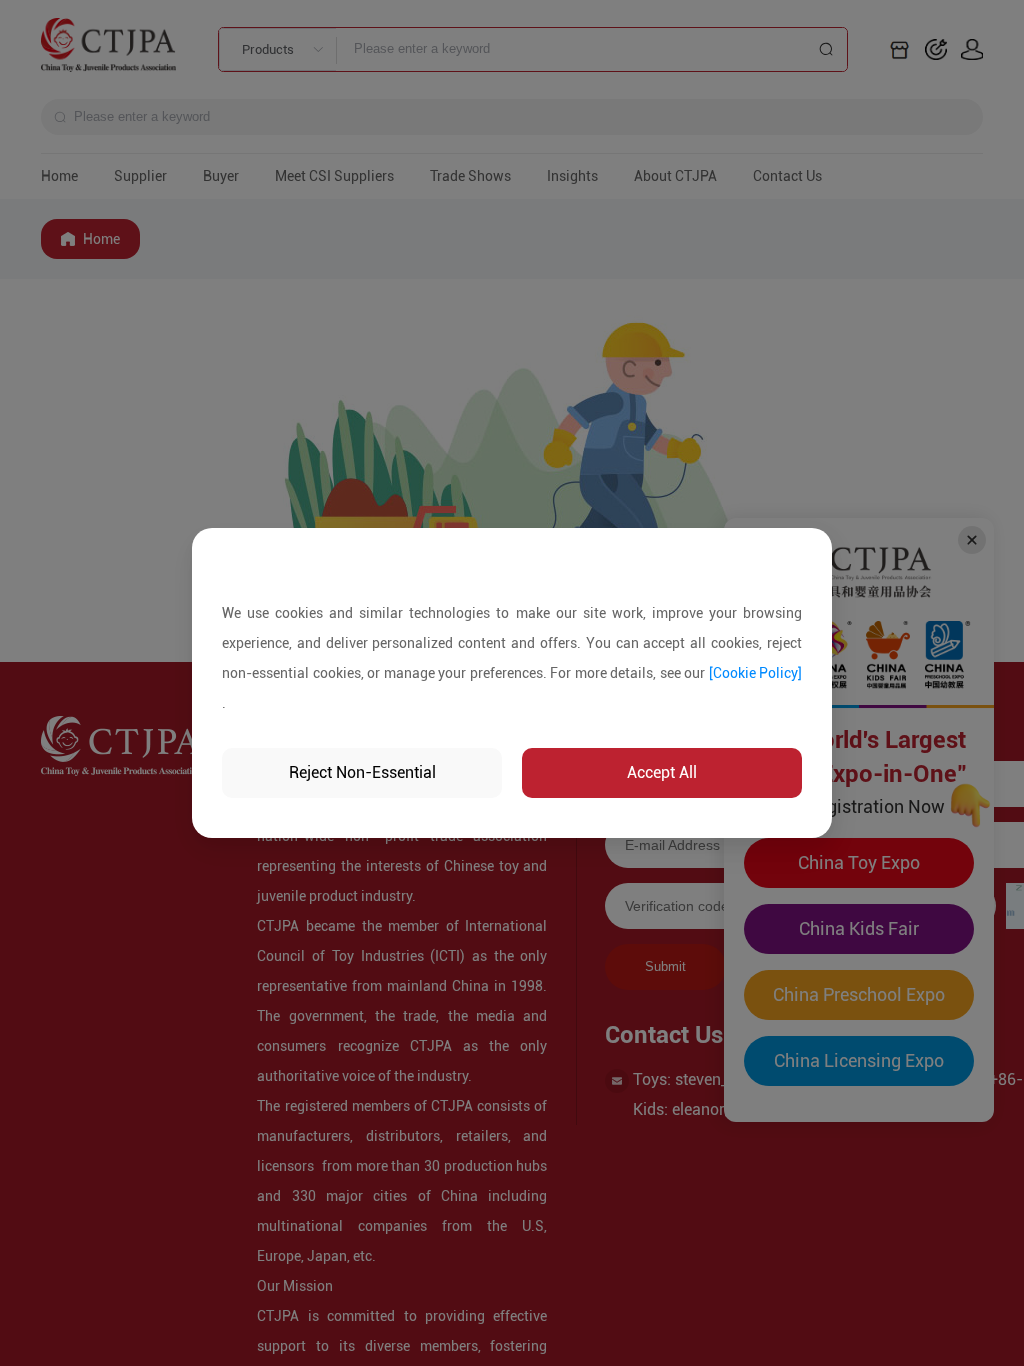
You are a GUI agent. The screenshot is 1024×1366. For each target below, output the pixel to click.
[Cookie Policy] (756, 673)
